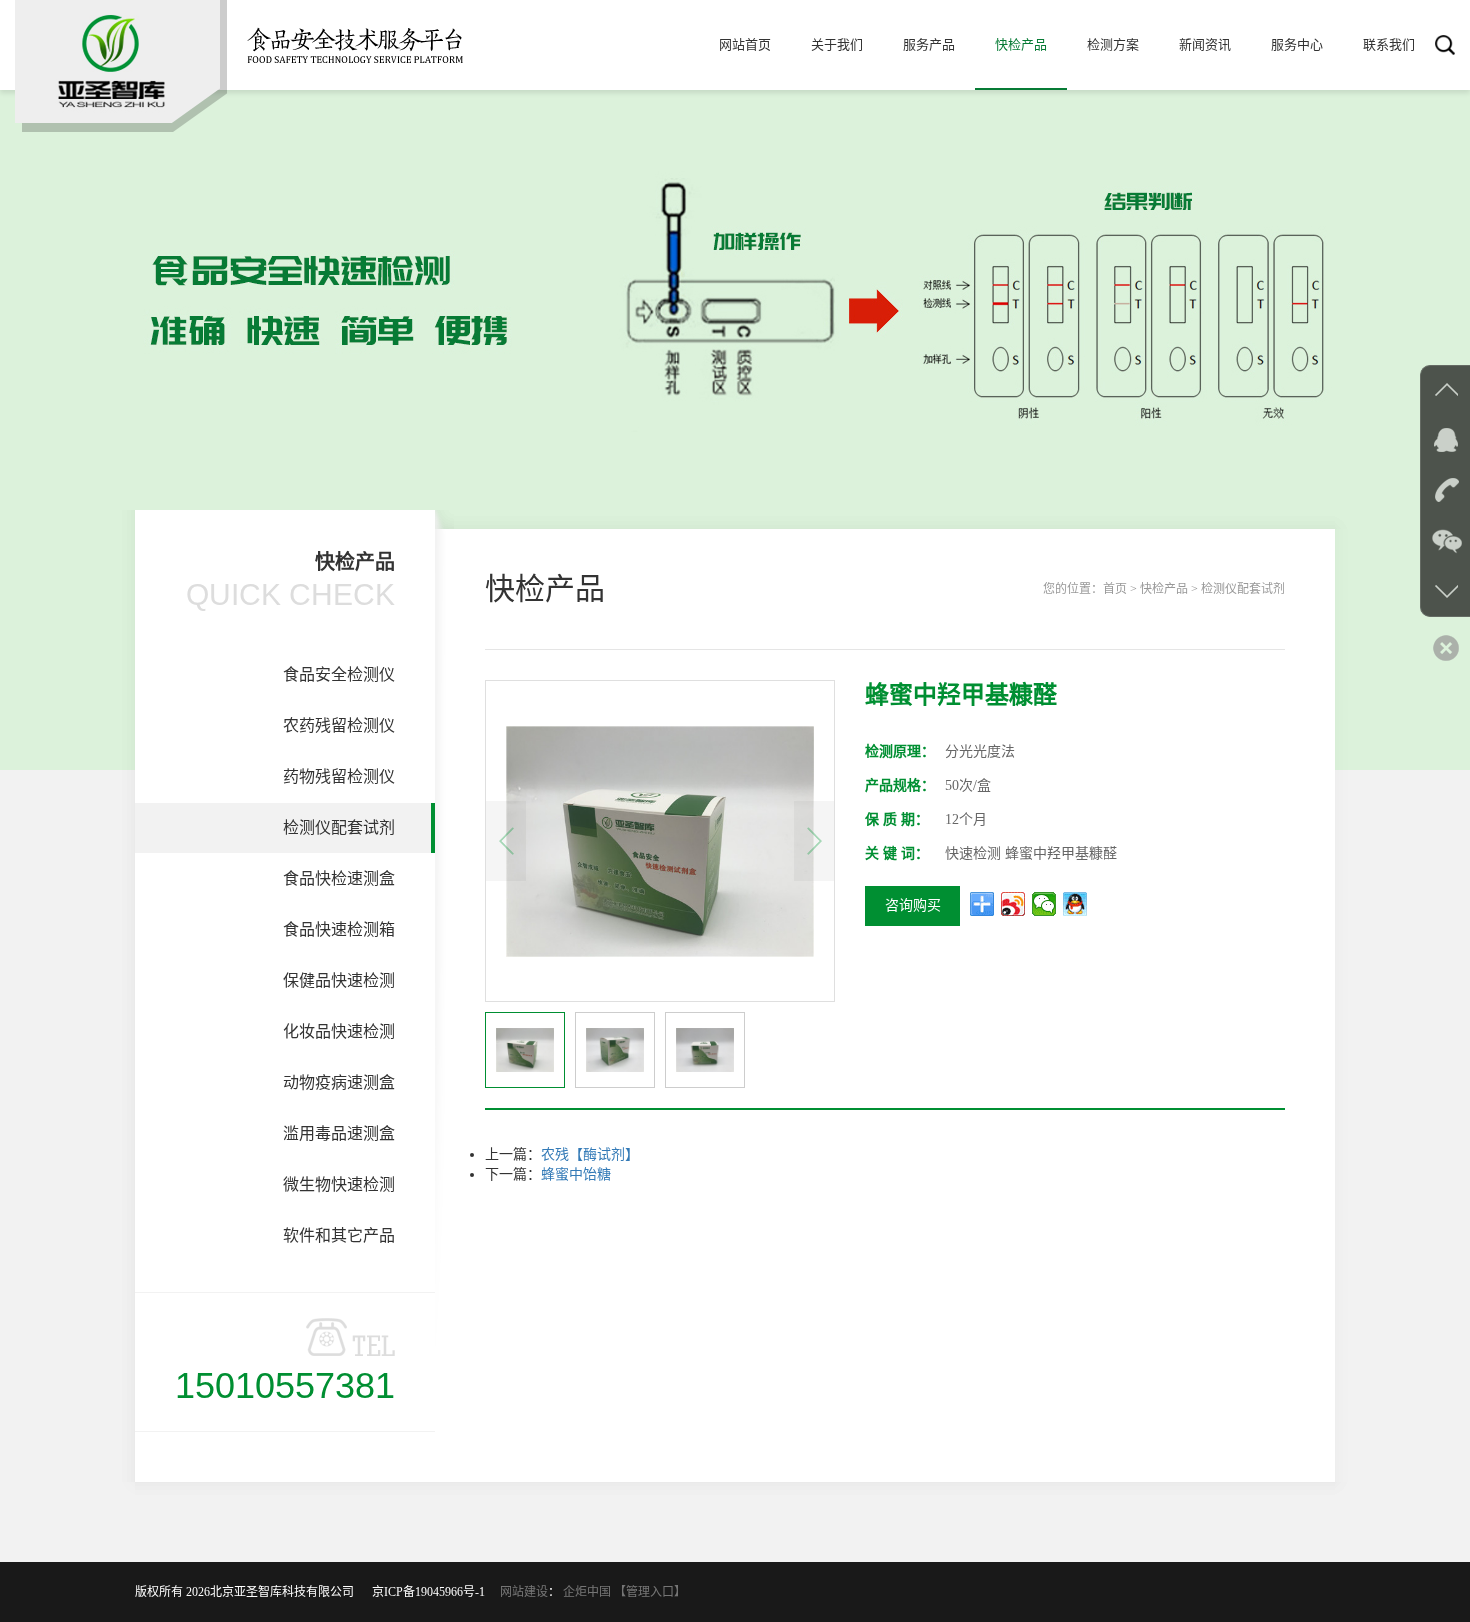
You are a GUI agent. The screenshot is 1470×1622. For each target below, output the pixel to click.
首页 (1115, 589)
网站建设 (524, 1592)
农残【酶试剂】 (590, 1154)
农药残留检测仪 (339, 725)
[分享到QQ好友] (1075, 904)
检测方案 (1113, 44)
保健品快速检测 (339, 980)
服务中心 (1297, 44)
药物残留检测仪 (339, 776)
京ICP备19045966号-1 (434, 1592)
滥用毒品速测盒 (339, 1133)
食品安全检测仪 (339, 674)
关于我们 (837, 44)
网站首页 (745, 44)
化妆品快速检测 (339, 1031)
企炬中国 (587, 1592)
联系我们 (1389, 44)
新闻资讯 (1205, 44)
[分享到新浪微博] (1013, 904)
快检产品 (1021, 44)
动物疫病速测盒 (339, 1082)
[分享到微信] (1044, 904)
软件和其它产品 (339, 1235)
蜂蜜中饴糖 (576, 1174)
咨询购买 (913, 905)
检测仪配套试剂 (339, 827)
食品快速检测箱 (339, 929)
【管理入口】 (650, 1592)
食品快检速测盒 (339, 878)
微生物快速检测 (339, 1184)
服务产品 (929, 44)
